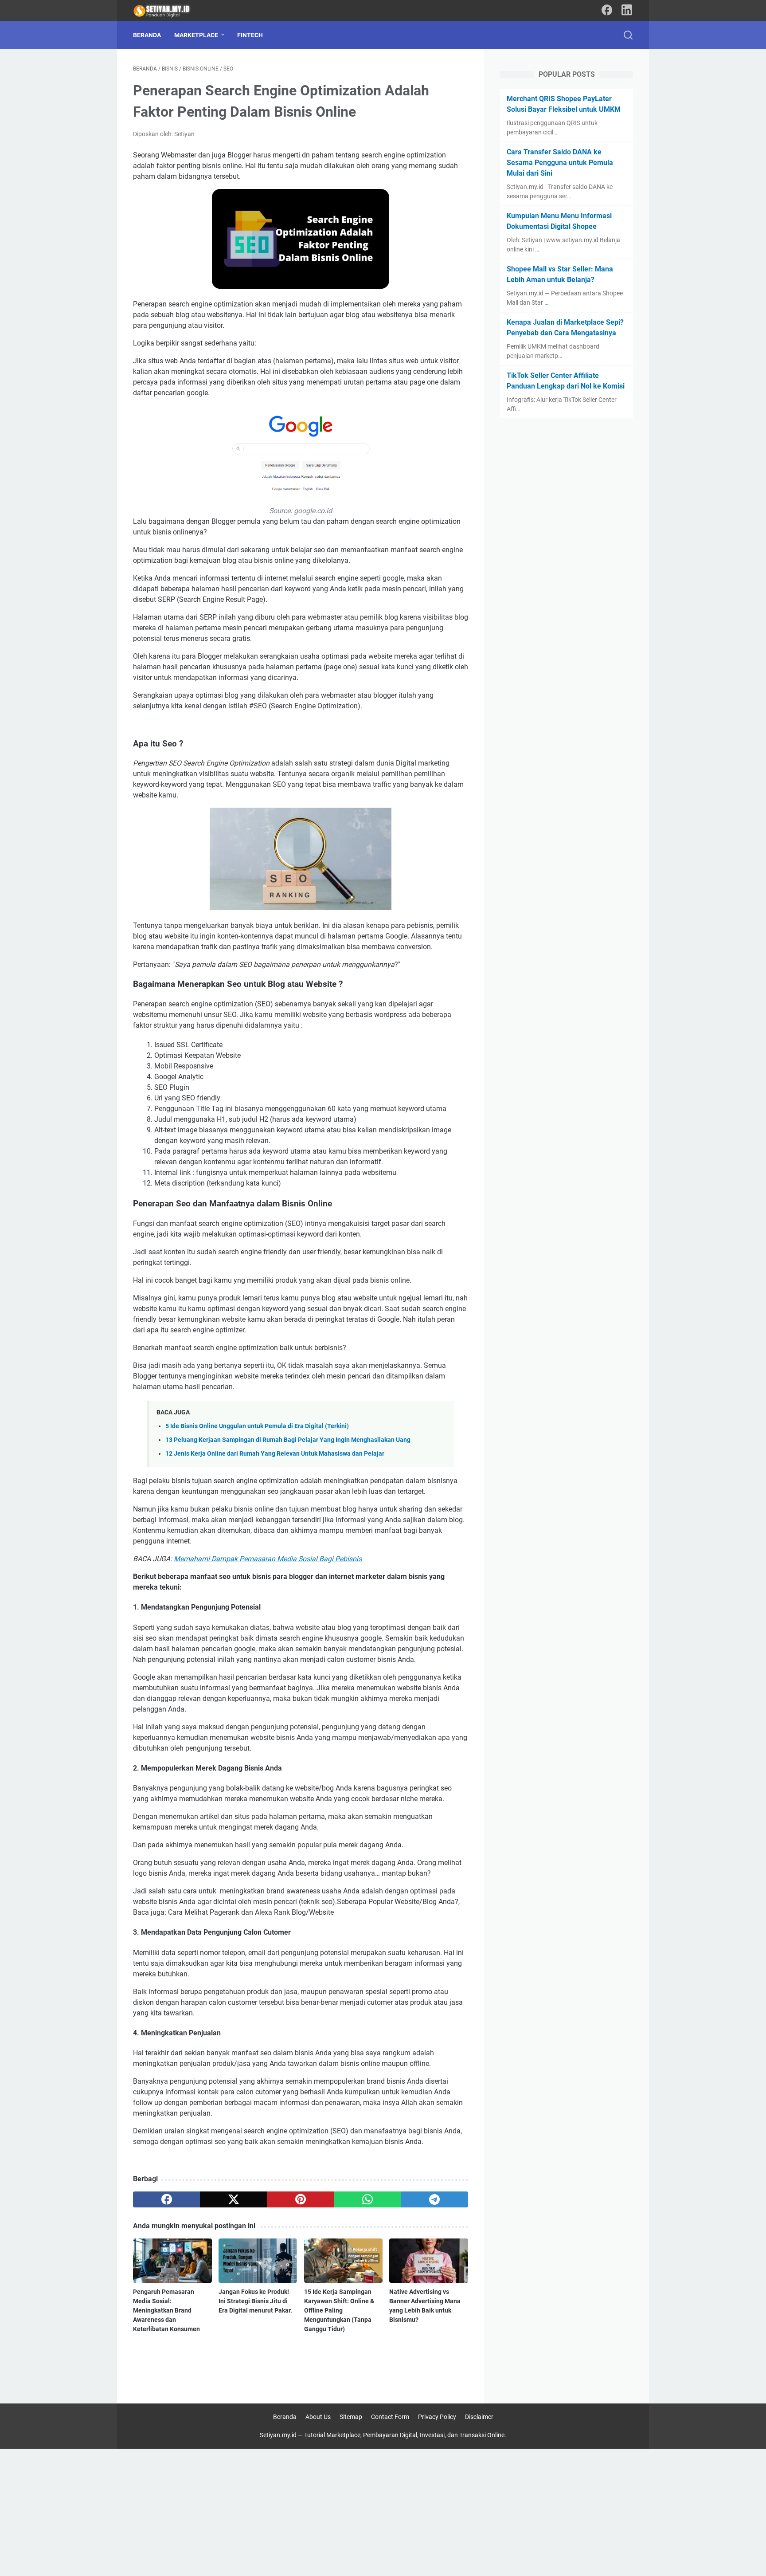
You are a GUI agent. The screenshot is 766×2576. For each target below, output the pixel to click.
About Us (318, 2417)
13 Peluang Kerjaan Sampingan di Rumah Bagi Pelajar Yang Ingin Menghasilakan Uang (288, 1440)
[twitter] (233, 2199)
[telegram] (435, 2199)
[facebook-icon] (607, 11)
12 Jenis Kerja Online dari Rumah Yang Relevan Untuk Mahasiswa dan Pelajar (275, 1454)
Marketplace (196, 35)
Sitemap (351, 2417)
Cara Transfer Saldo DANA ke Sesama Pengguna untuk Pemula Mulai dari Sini (560, 163)
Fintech (250, 35)
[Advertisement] (266, 2511)
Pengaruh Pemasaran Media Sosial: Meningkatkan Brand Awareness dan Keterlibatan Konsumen (166, 2310)
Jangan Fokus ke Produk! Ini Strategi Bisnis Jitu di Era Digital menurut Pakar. (255, 2301)
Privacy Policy (437, 2417)
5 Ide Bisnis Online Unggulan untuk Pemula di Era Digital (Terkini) (257, 1426)
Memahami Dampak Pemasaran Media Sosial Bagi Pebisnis (268, 1559)
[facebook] (166, 2199)
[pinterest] (300, 2199)
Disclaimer (479, 2417)
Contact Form (390, 2417)
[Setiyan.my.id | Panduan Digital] (168, 11)
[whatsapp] (368, 2199)
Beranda (147, 35)
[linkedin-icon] (627, 11)
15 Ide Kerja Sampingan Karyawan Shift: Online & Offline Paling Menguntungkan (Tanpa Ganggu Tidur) (339, 2310)
